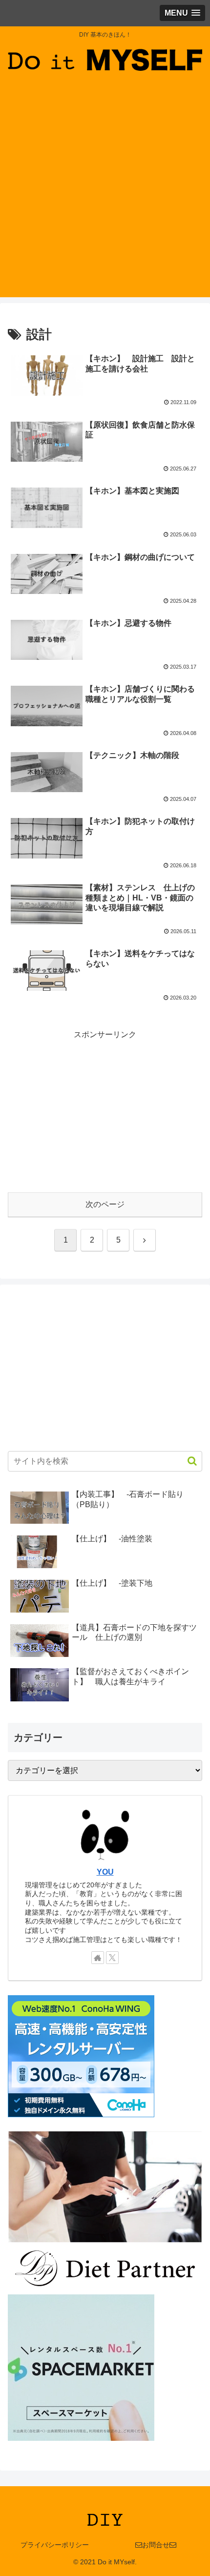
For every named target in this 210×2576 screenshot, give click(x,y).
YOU (105, 1872)
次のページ (105, 1204)
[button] (187, 1461)
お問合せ (156, 2545)
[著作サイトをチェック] (98, 1958)
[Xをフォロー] (112, 1958)
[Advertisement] (105, 192)
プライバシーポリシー (55, 2545)
